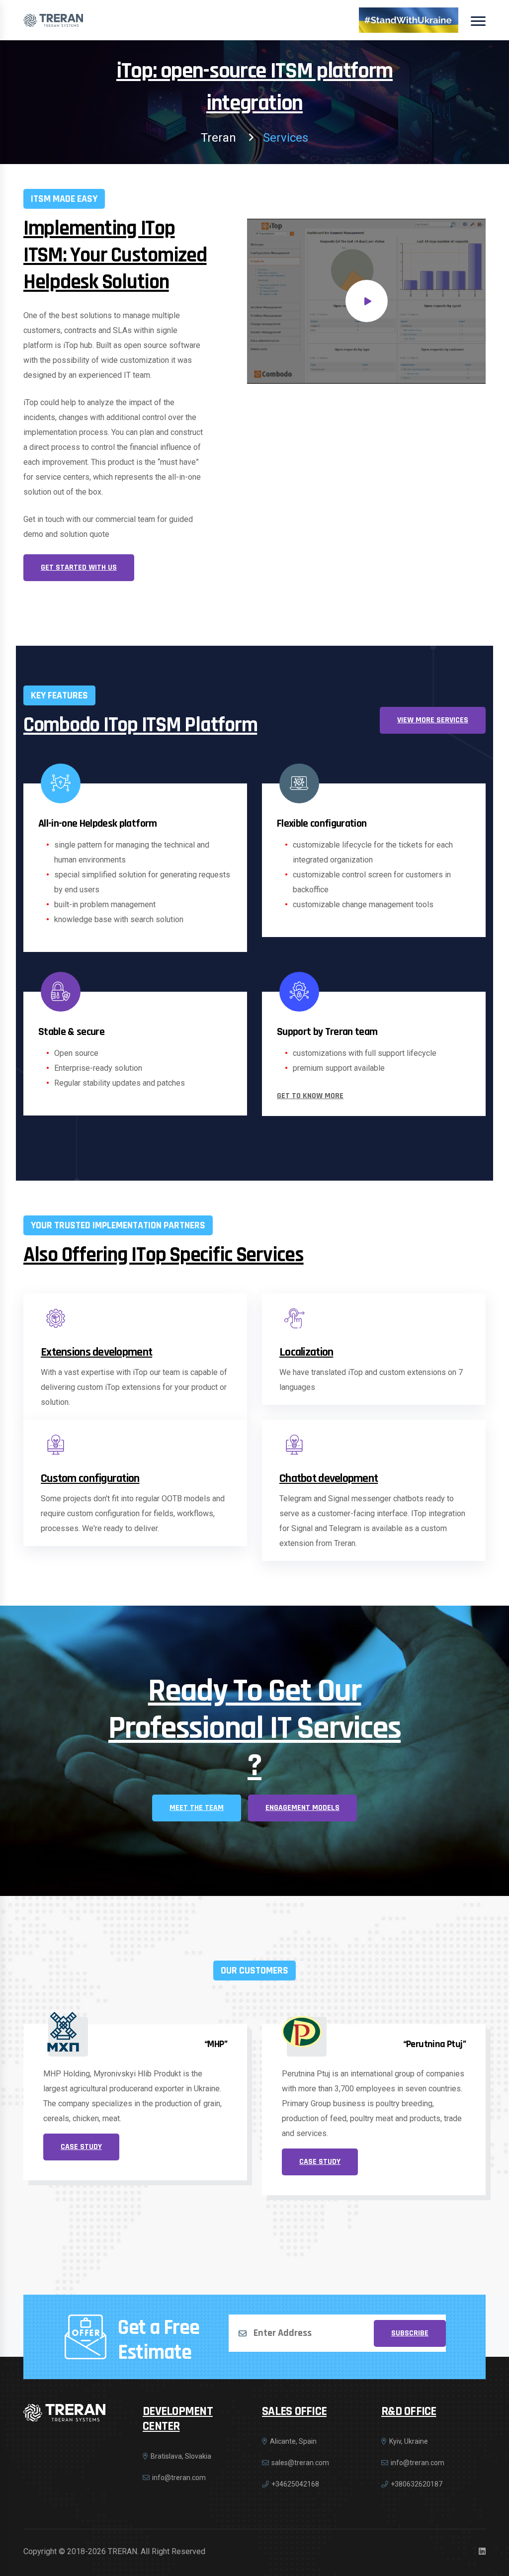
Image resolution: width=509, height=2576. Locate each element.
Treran (218, 138)
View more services (433, 720)
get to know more (310, 1096)
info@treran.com (179, 2478)
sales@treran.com (300, 2463)
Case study (81, 2162)
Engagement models (302, 1808)
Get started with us (79, 567)
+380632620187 (417, 2484)
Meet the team (197, 1808)
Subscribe (410, 2333)
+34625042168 (295, 2484)
